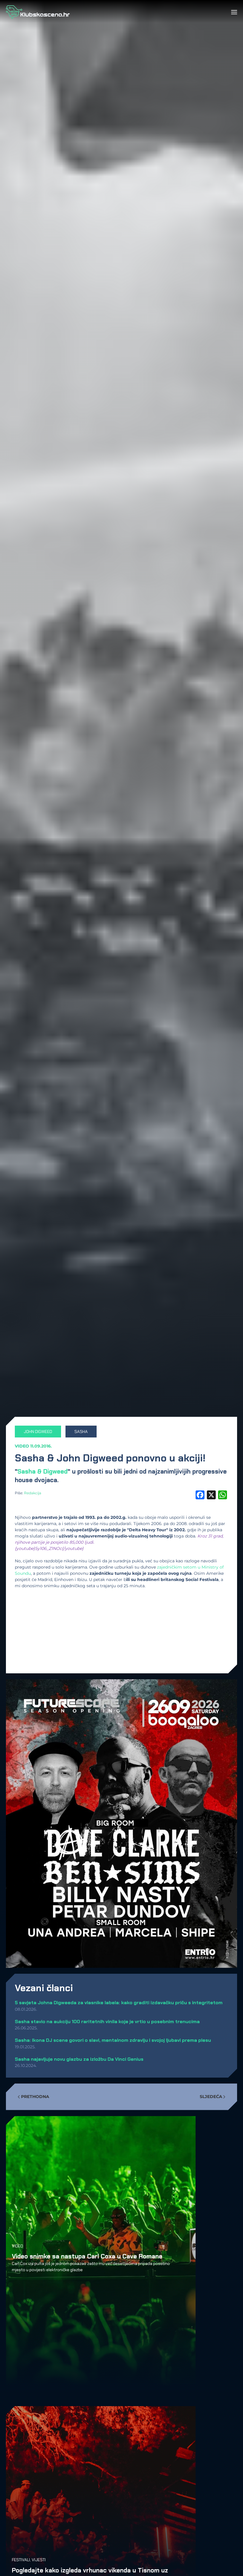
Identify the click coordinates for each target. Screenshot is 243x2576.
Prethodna (35, 2097)
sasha (81, 1432)
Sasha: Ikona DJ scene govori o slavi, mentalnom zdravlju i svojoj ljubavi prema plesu (113, 2040)
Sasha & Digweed (43, 1471)
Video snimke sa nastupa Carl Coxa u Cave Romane (87, 2256)
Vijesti (39, 2560)
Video (22, 1446)
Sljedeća (211, 2097)
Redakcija (33, 1493)
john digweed (38, 1432)
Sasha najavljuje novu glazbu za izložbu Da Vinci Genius (79, 2059)
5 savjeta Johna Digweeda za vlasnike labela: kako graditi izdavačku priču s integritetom (119, 2003)
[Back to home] (38, 12)
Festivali (21, 2560)
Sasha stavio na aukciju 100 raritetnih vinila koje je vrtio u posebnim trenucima (107, 2022)
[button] (234, 12)
